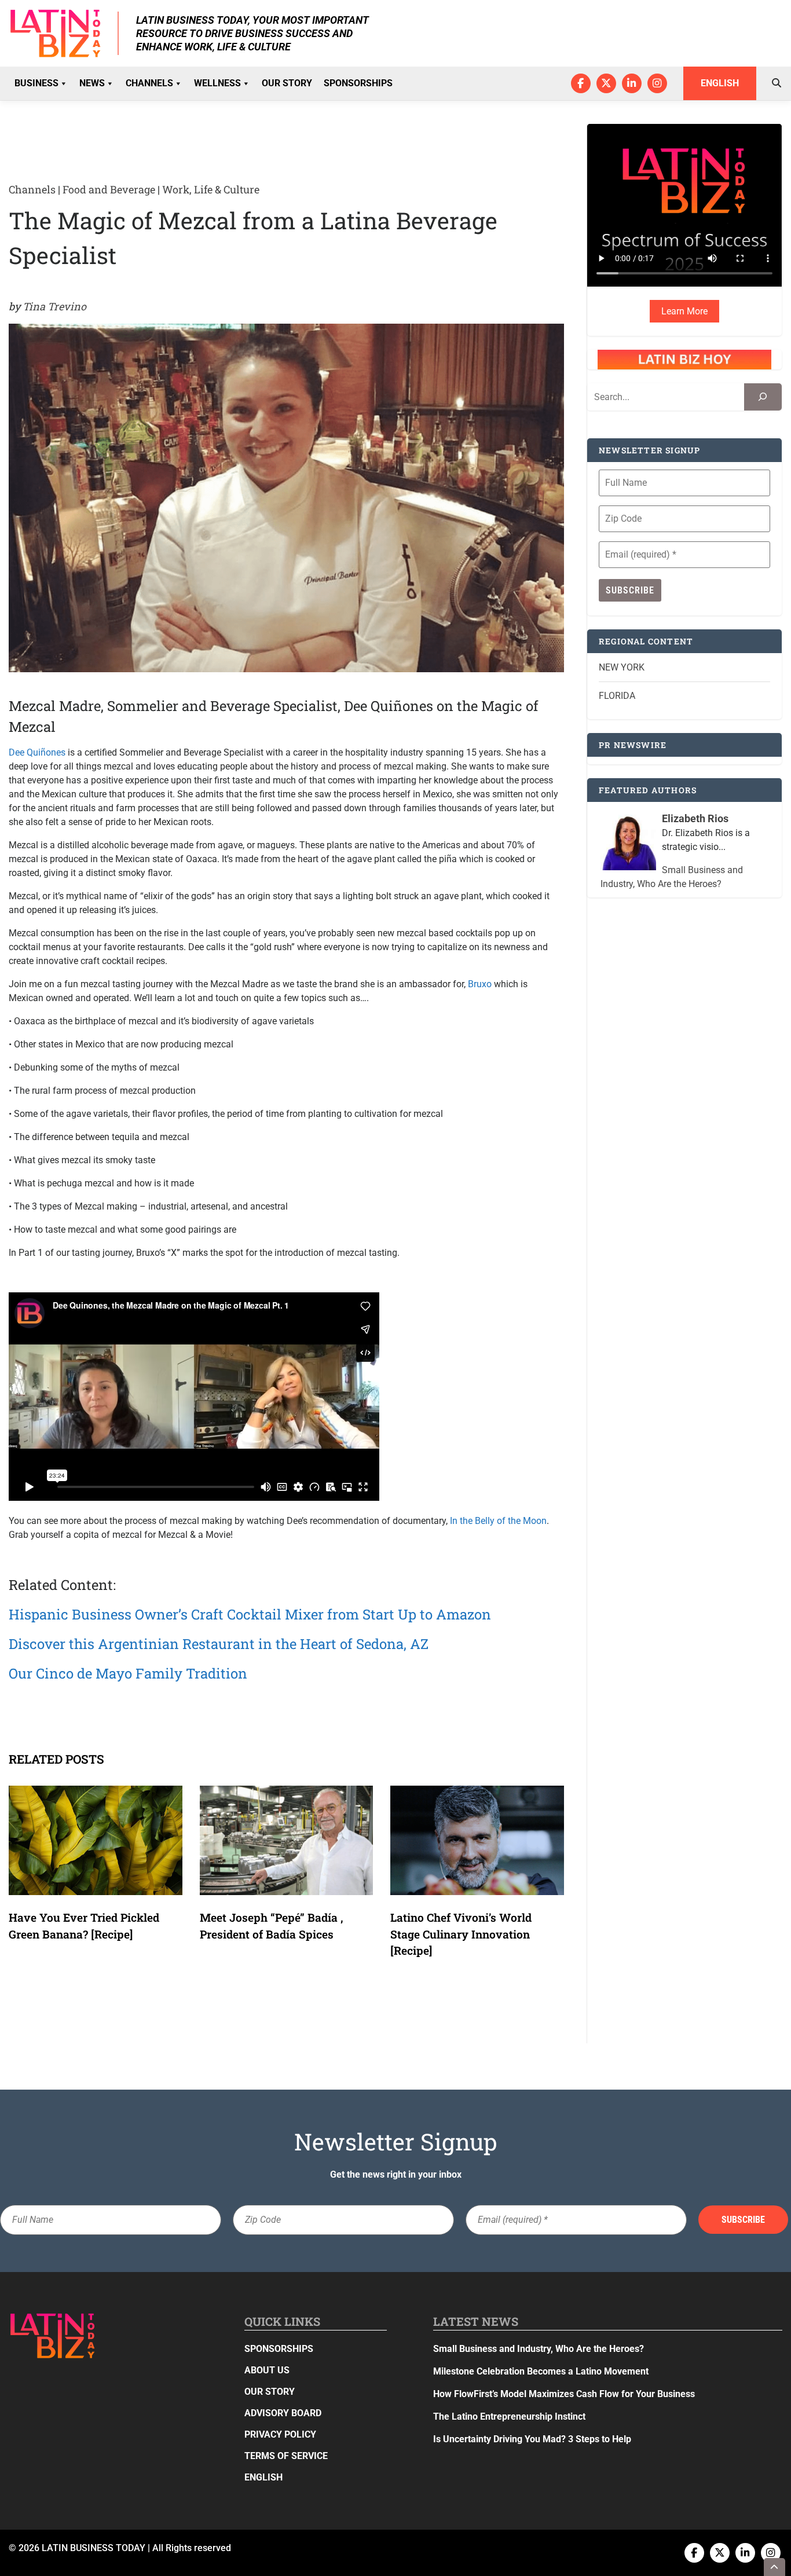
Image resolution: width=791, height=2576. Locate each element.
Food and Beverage (109, 189)
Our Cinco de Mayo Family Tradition (128, 1673)
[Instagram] (657, 83)
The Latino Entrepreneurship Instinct (509, 2416)
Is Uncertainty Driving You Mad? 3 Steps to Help (532, 2439)
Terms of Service (286, 2456)
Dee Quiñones (37, 752)
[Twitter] (606, 83)
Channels (149, 83)
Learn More (684, 311)
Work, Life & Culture (211, 189)
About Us (267, 2370)
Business (36, 83)
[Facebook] (581, 83)
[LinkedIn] (632, 83)
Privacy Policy (280, 2434)
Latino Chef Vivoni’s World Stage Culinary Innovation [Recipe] (461, 1934)
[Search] (763, 397)
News (92, 83)
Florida (617, 696)
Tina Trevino (54, 306)
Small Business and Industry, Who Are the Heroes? (539, 2349)
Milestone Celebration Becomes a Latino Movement (542, 2371)
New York (622, 667)
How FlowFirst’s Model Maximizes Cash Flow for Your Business (564, 2394)
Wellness (217, 83)
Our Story (287, 83)
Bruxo (480, 984)
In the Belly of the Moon (498, 1521)
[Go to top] (775, 2567)
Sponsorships (358, 83)
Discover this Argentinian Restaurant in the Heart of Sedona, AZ (219, 1644)
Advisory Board (283, 2413)
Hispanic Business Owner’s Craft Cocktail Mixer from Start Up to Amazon (250, 1614)
